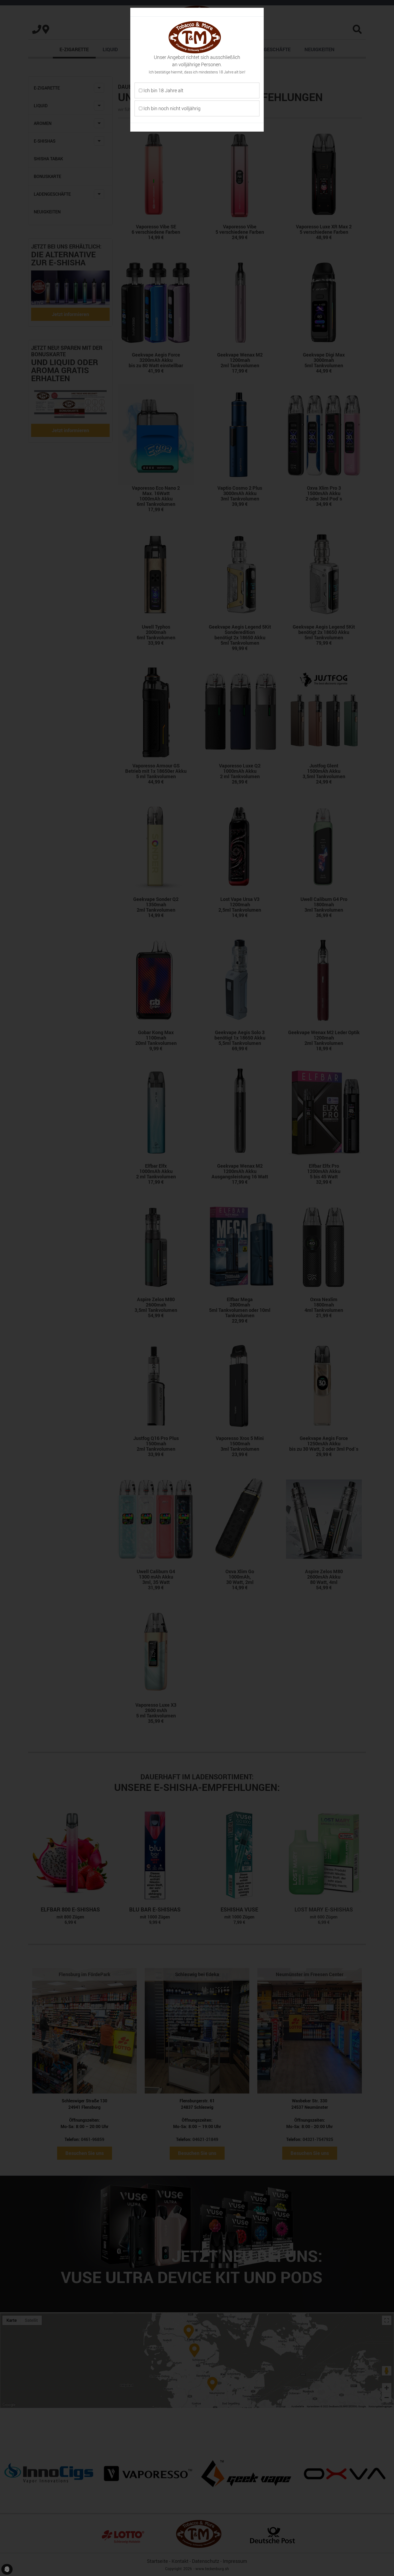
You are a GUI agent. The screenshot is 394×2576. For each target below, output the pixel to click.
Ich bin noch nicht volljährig (171, 108)
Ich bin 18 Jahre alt (163, 90)
